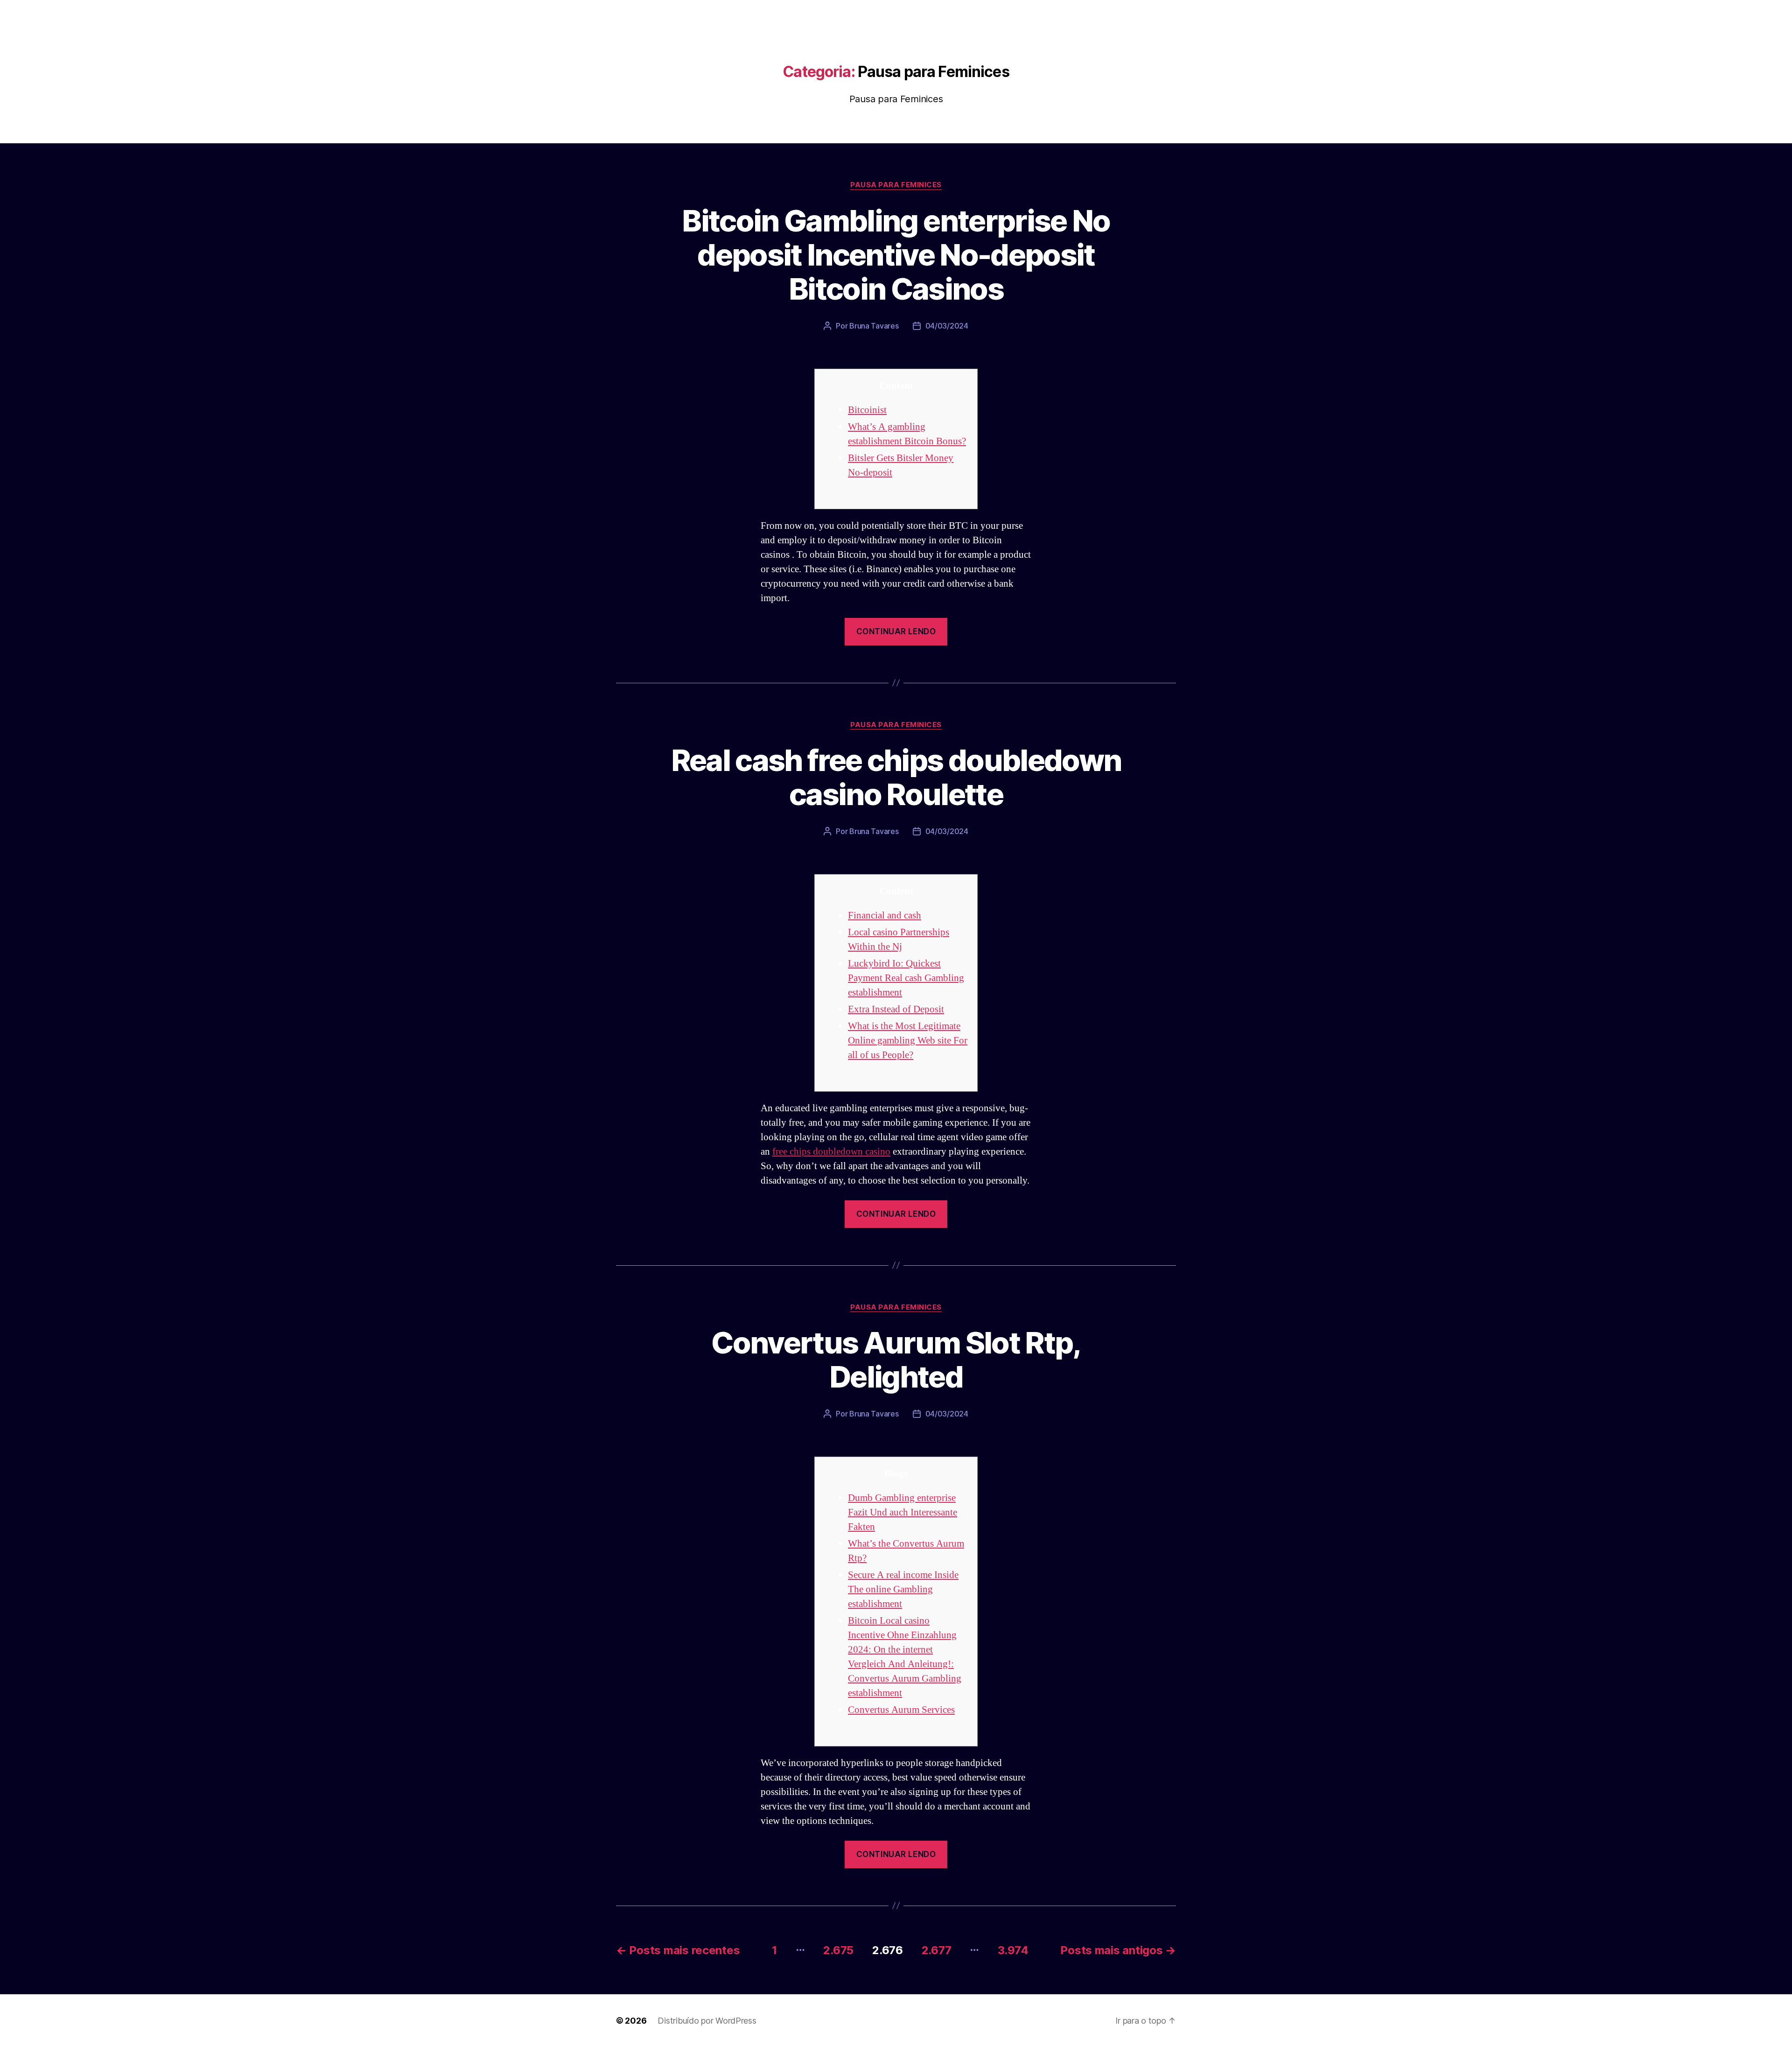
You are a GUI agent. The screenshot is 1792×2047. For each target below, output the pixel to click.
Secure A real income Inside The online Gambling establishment (903, 1589)
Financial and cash (885, 915)
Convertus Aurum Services (901, 1710)
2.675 (838, 1950)
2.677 (937, 1950)
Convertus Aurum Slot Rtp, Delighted (896, 1360)
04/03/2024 (947, 326)
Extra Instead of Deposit (896, 1009)
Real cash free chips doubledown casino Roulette (896, 777)
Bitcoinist (867, 410)
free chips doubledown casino (831, 1152)
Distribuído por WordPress (707, 2021)
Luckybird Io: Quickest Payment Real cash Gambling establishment (906, 978)
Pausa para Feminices (896, 185)
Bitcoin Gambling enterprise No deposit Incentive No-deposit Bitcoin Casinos (896, 255)
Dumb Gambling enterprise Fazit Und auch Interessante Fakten (903, 1512)
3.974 (1013, 1950)
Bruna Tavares (874, 326)
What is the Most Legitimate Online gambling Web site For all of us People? (908, 1041)
